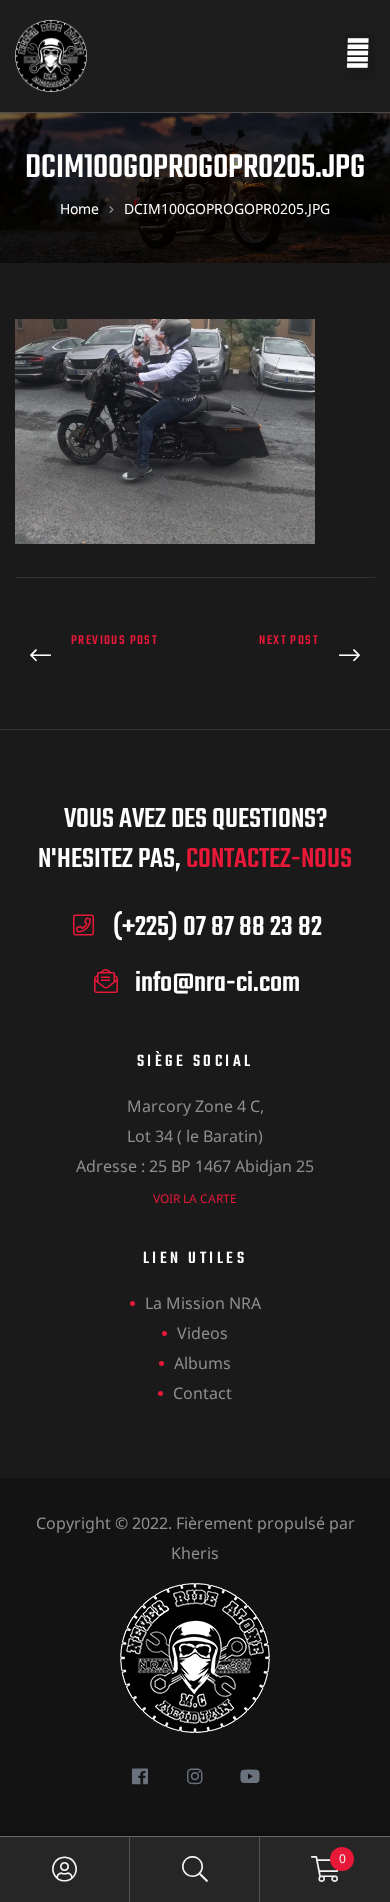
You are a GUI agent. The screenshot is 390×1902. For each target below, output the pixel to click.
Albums (202, 1363)
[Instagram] (195, 1775)
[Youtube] (250, 1775)
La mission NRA (203, 1303)
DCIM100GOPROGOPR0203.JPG (100, 656)
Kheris (195, 1553)
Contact (202, 1393)
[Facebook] (140, 1775)
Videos (202, 1333)
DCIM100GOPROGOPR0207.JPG (290, 656)
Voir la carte (195, 1198)
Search (195, 1869)
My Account (65, 1869)
